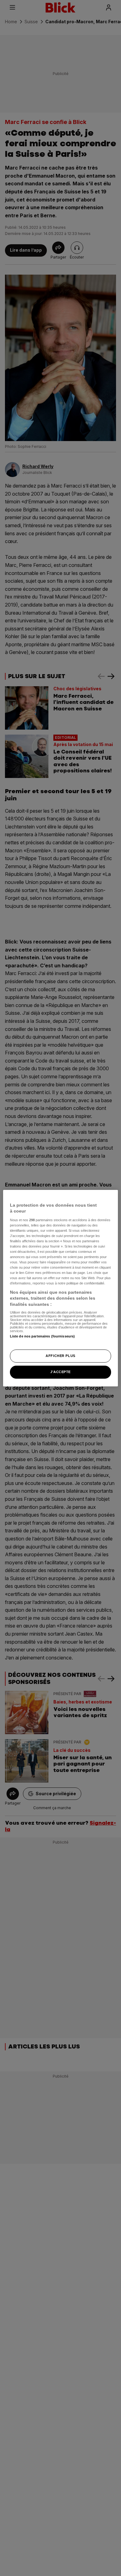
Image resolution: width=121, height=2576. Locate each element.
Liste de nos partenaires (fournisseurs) (42, 1336)
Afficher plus (60, 1356)
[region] (61, 1288)
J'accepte (60, 1372)
